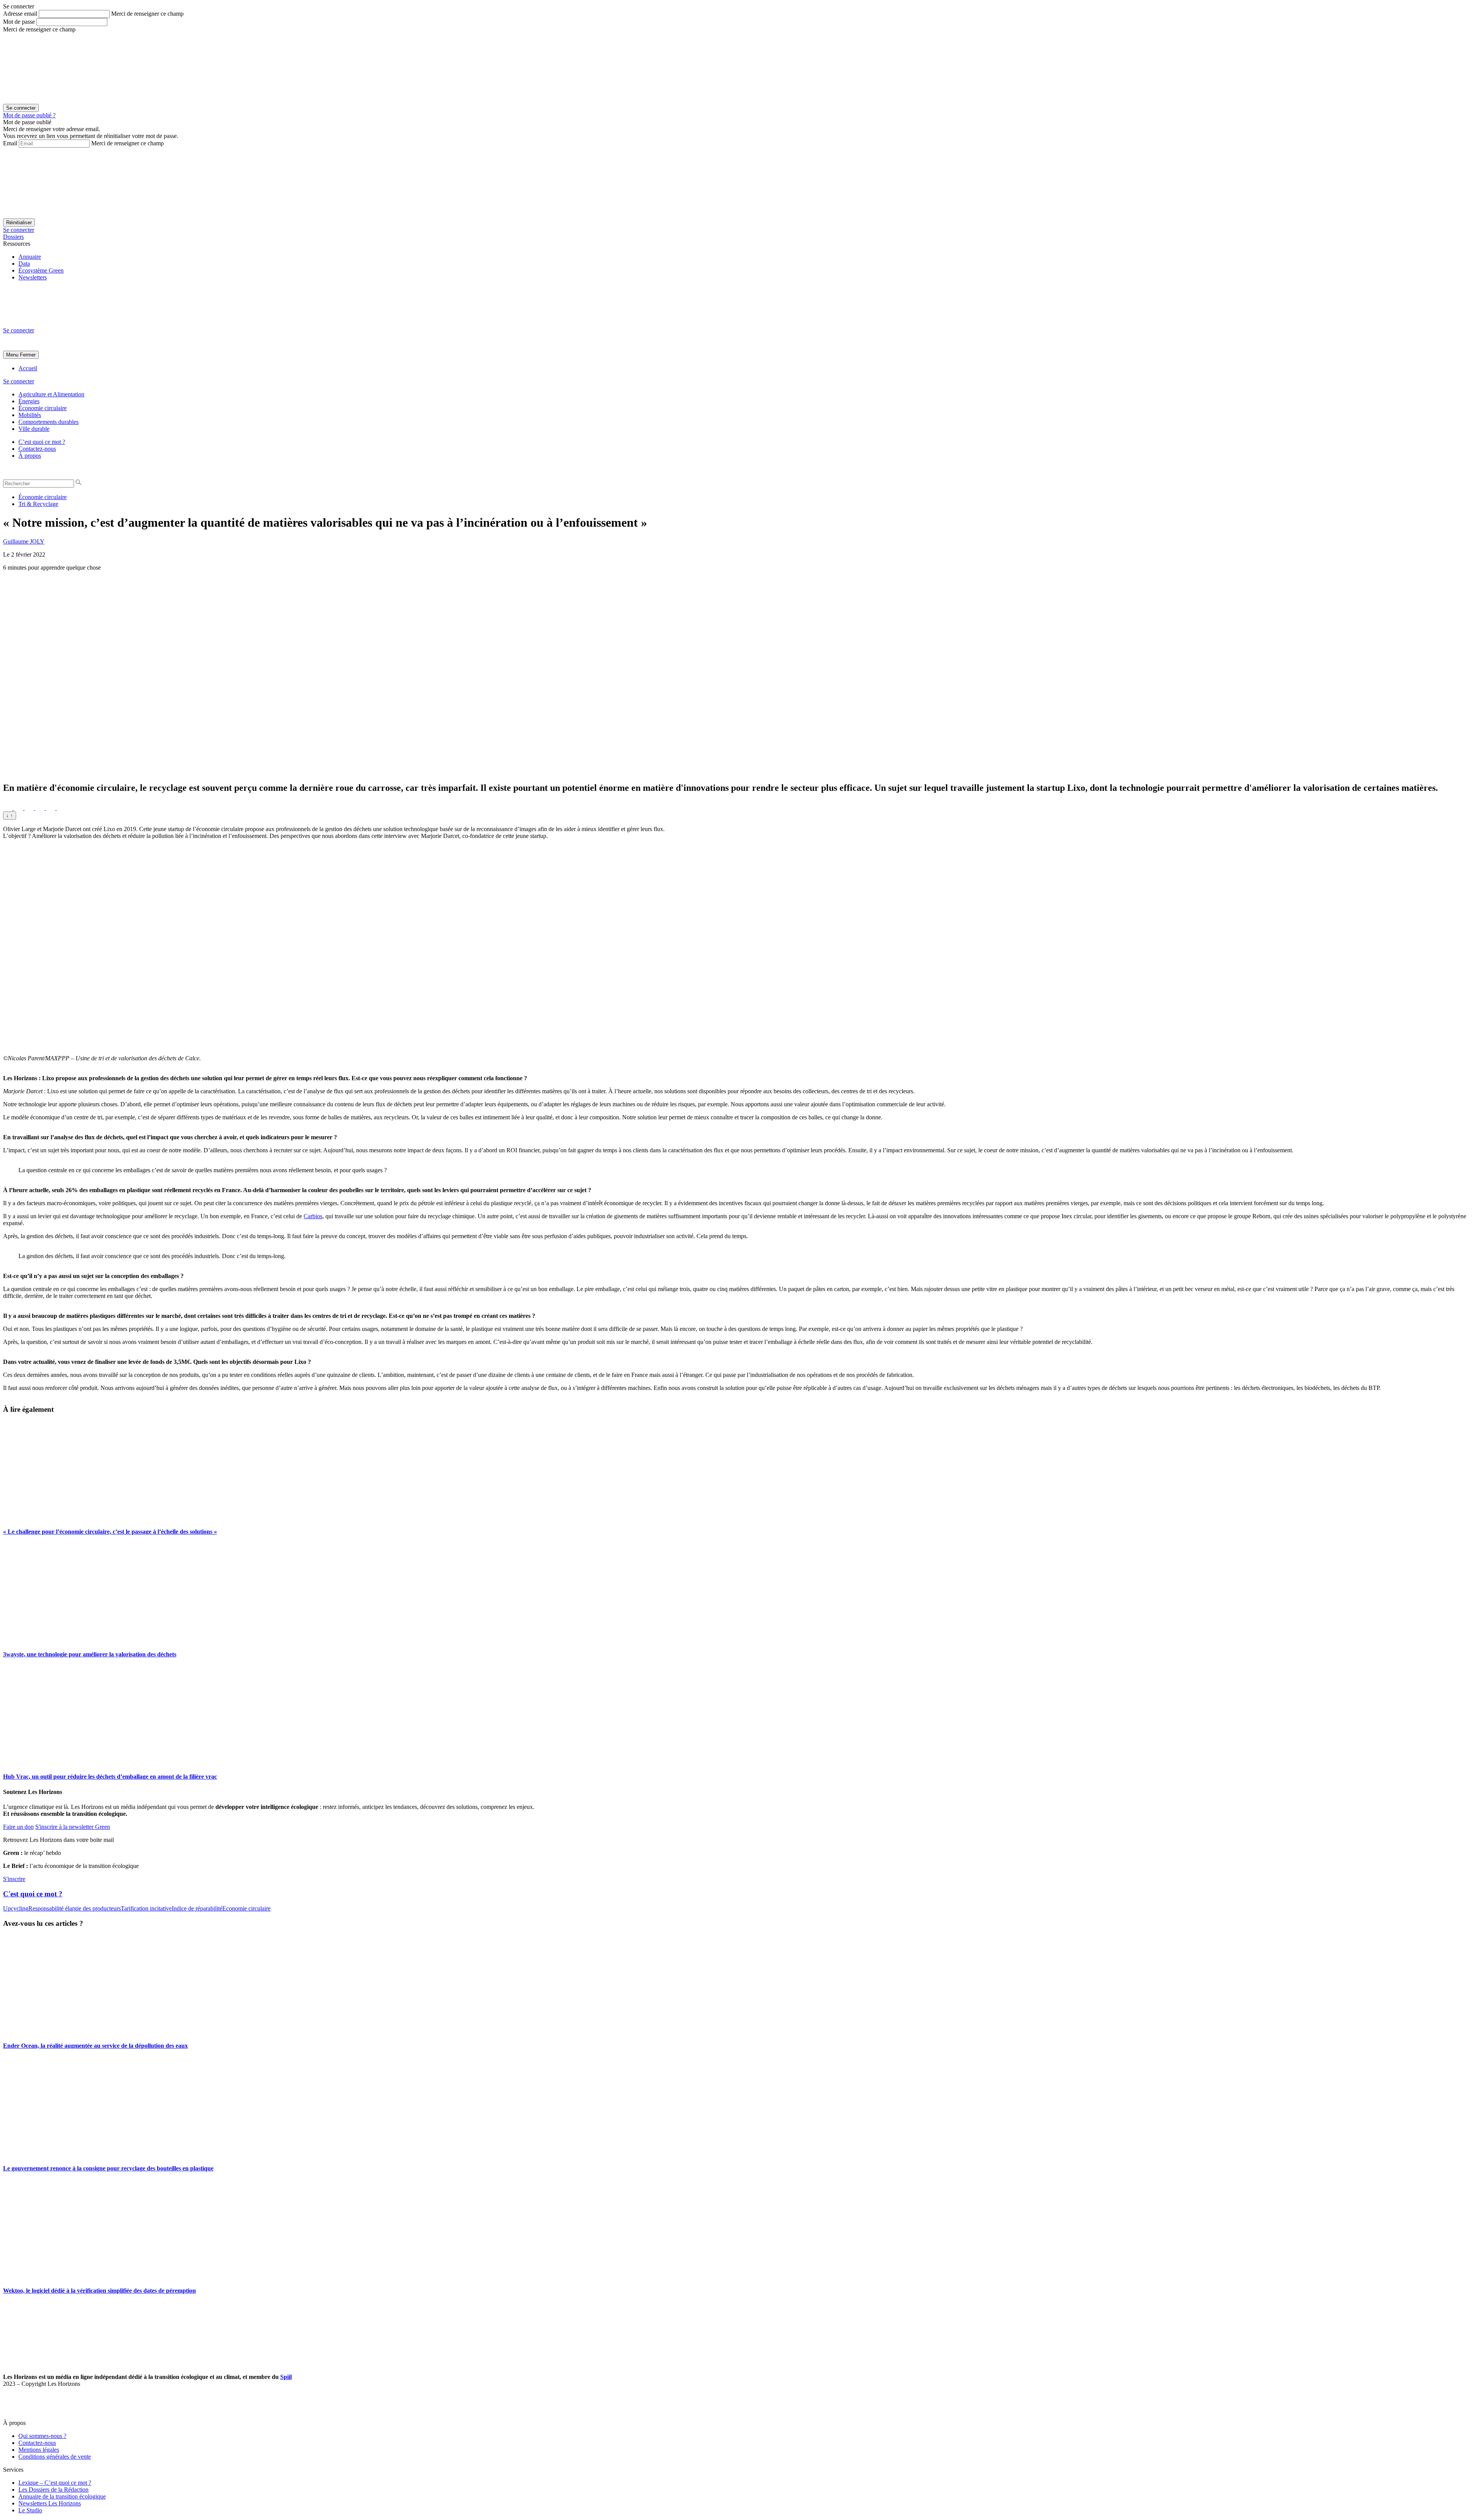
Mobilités (30, 415)
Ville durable (34, 429)
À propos (30, 456)
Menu (12, 355)
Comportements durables (48, 422)
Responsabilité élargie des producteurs (75, 1908)
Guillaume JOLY (24, 541)
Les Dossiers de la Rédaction (53, 2490)
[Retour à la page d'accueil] (61, 323)
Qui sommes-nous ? (42, 2436)
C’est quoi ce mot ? (42, 442)
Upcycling (16, 1908)
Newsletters (33, 277)
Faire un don (18, 1827)
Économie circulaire (43, 408)
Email (10, 143)
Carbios (313, 1216)
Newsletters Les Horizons (50, 2503)
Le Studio (30, 2510)
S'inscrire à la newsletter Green (73, 1827)
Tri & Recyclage (38, 504)
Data (24, 264)
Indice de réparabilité (197, 1908)
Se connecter (19, 230)
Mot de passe (19, 22)
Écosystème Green (41, 270)
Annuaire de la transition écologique (62, 2496)
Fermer (28, 355)
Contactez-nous (37, 449)
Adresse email (20, 14)
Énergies (29, 401)
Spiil (286, 2377)
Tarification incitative (146, 1908)
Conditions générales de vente (55, 2457)
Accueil (28, 368)
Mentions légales (39, 2450)
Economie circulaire (246, 1908)
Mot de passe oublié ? (29, 115)
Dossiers (13, 237)
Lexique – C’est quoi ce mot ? (55, 2483)
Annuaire (30, 257)
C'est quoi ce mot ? (33, 1894)
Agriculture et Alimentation (51, 394)
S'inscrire (14, 1879)
